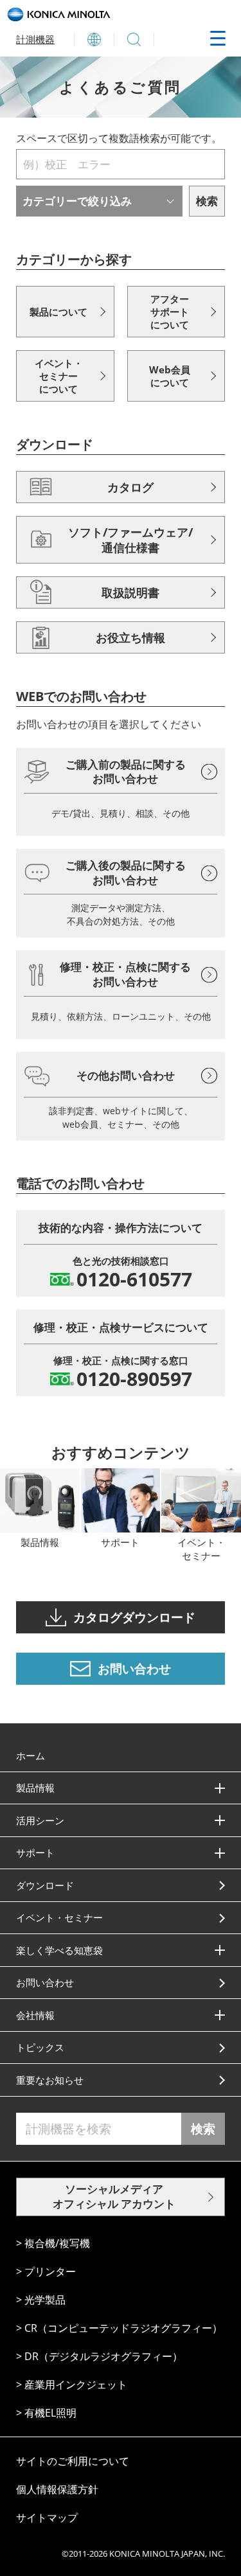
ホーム (31, 1755)
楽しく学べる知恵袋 (59, 1950)
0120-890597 (134, 1379)
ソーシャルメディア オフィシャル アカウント (114, 2196)
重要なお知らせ (50, 2080)
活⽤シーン (40, 1820)
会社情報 (35, 2015)
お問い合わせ (45, 1982)
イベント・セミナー (59, 1917)
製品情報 (35, 1788)
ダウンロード (45, 1885)
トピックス (40, 2047)
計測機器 (35, 39)
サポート (35, 1852)
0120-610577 (134, 1279)
